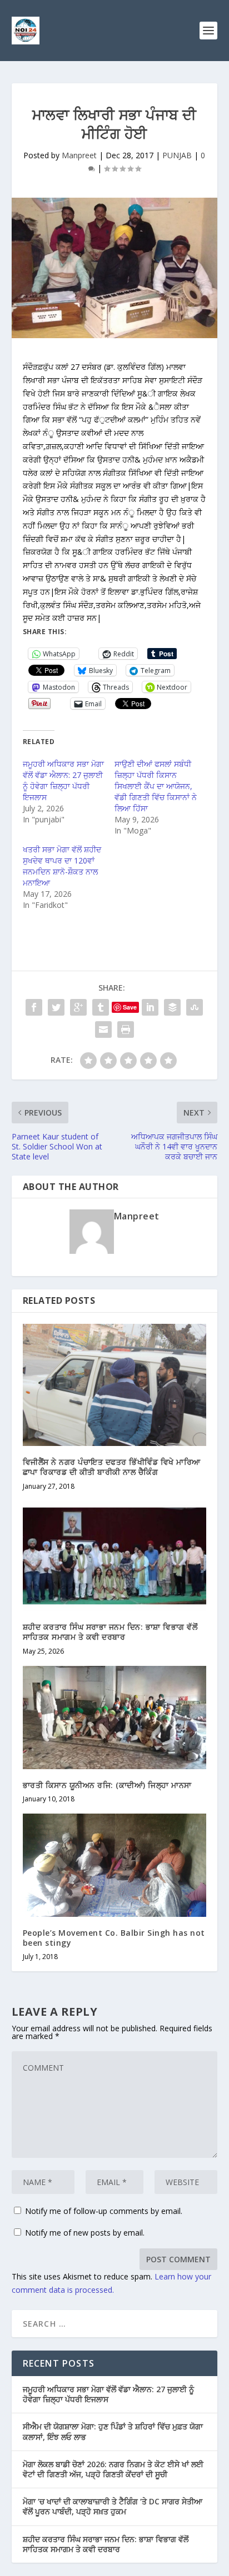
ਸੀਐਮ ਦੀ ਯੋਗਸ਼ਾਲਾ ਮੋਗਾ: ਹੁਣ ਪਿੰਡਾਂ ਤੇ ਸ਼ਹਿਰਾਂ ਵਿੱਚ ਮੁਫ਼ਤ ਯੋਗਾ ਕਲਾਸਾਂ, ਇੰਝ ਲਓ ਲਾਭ (113, 2431)
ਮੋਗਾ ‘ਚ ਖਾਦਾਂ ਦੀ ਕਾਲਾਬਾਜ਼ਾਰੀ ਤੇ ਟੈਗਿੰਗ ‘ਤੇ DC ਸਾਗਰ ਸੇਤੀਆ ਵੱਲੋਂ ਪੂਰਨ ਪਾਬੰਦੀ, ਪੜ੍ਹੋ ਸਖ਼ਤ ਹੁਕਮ (113, 2506)
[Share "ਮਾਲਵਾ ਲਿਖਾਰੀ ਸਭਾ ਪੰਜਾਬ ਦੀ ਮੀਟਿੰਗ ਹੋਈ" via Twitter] (56, 1007)
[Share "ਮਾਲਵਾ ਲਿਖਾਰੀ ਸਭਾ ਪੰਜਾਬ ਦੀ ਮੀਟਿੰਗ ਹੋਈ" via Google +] (78, 1007)
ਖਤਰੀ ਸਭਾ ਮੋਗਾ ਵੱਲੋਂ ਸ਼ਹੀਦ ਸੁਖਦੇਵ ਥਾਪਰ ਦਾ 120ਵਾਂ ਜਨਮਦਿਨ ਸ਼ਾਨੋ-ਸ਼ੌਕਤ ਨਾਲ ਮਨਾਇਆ (62, 866)
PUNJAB (177, 155)
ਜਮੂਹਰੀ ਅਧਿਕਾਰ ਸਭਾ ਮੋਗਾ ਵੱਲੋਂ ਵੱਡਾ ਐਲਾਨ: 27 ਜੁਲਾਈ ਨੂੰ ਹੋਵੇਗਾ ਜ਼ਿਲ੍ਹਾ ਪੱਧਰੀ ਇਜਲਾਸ (63, 780)
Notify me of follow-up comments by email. (104, 2211)
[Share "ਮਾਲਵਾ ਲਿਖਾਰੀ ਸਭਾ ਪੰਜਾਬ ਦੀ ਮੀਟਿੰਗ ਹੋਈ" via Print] (126, 1030)
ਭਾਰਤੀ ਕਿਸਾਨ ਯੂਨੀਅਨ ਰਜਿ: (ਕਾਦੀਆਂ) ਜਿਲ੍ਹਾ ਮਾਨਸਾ (107, 1785)
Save (130, 1007)
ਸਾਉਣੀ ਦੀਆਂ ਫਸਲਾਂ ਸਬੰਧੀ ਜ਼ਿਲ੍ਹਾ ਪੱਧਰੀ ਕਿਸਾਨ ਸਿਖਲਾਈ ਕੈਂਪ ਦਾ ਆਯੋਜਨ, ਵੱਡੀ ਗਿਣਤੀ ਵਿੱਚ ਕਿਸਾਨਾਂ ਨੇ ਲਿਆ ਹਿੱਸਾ (156, 786)
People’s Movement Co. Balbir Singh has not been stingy (114, 1938)
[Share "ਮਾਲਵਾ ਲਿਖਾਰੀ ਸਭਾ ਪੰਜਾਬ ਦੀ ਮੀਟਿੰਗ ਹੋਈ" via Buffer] (172, 1007)
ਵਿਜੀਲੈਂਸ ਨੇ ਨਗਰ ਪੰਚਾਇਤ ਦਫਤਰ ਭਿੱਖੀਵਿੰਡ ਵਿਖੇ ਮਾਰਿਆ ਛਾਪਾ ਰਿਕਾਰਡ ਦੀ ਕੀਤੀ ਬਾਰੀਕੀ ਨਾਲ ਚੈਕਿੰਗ (112, 1467)
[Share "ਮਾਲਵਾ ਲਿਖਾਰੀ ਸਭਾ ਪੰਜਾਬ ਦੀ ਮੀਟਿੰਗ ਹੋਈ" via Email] (103, 1030)
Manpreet (79, 155)
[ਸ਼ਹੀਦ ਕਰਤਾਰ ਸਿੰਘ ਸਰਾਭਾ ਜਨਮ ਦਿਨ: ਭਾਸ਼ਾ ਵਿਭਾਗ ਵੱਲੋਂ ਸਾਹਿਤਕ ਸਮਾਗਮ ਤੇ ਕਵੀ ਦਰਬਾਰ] (115, 1556)
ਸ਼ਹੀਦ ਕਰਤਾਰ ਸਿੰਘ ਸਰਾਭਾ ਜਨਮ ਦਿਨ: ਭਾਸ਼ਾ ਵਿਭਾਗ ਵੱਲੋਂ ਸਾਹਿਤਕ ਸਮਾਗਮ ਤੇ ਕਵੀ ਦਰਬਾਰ (110, 1632)
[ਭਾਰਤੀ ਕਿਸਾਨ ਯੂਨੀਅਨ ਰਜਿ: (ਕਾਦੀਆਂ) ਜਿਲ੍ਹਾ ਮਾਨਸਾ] (115, 1718)
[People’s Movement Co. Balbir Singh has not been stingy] (115, 1865)
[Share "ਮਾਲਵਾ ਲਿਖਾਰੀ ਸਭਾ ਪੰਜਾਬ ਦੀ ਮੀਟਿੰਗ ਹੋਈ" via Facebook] (34, 1007)
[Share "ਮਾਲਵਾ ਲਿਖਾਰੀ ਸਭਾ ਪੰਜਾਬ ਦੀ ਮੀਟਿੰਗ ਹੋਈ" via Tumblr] (101, 1007)
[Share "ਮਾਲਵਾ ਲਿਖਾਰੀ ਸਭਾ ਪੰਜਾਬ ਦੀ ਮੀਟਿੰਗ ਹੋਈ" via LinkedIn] (150, 1007)
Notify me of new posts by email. (85, 2233)
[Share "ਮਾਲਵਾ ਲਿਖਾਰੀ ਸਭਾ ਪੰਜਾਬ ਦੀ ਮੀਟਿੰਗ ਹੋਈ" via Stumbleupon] (195, 1007)
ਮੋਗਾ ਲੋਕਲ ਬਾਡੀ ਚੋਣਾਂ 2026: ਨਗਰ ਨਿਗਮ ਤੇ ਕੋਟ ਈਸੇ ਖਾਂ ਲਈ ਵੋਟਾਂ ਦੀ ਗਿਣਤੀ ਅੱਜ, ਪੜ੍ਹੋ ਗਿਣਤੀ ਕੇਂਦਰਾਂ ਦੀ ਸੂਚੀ (113, 2469)
